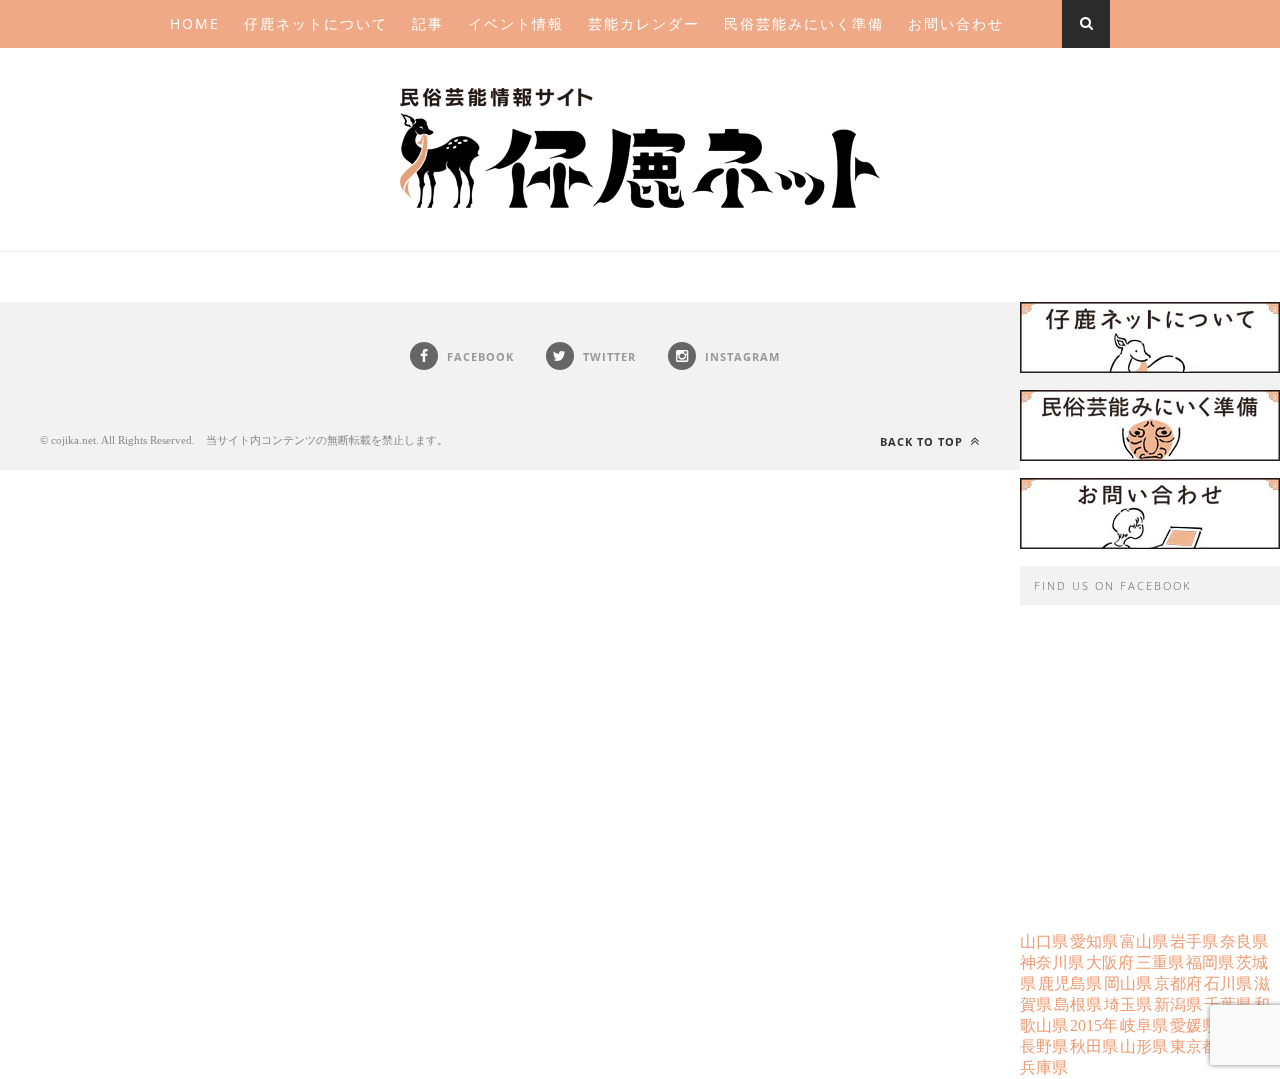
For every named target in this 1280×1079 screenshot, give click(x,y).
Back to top (923, 441)
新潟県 (1178, 1004)
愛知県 (1094, 941)
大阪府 (1110, 962)
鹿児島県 (1070, 983)
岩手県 (1194, 941)
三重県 (1160, 962)
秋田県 (1094, 1046)
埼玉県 (1128, 1004)
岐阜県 (1144, 1025)
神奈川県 (1052, 962)
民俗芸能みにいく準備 (804, 23)
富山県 (1144, 941)
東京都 (1194, 1046)
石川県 (1228, 983)
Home (195, 23)
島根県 (1078, 1004)
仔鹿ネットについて (316, 23)
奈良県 (1244, 941)
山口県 (1044, 941)
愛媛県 (1194, 1025)
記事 (428, 23)
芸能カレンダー (644, 23)
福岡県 (1210, 962)
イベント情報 (516, 23)
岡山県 (1128, 983)
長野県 (1044, 1046)
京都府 (1178, 983)
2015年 (1094, 1025)
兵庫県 (1044, 1067)
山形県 (1144, 1046)
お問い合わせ (956, 23)
